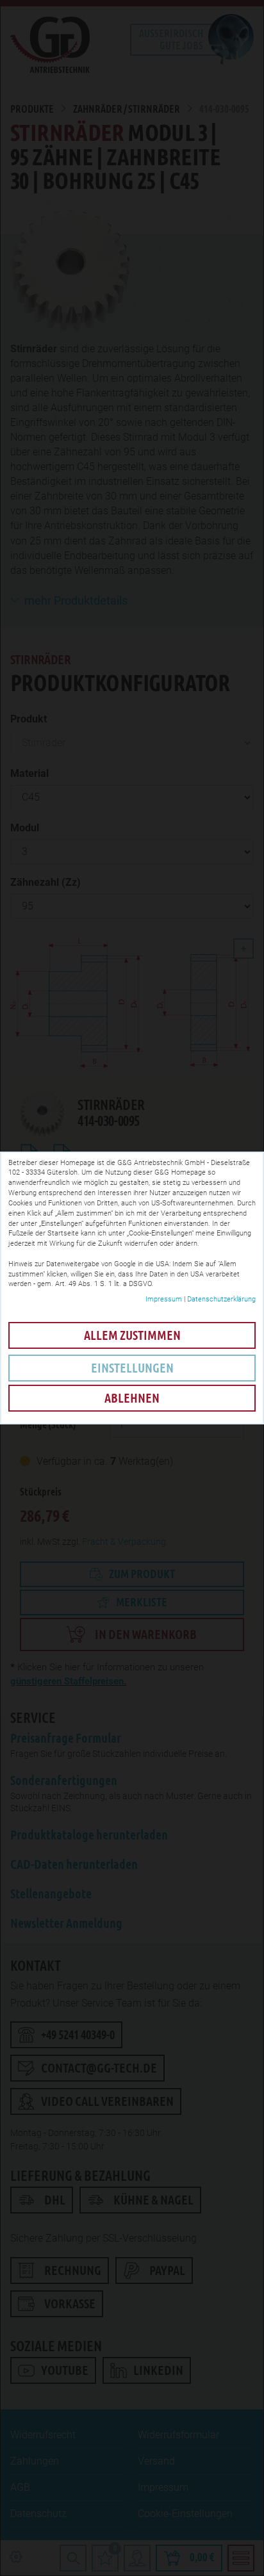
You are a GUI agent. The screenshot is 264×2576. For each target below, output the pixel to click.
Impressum (164, 1299)
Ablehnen (132, 1398)
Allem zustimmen (132, 1335)
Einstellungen (132, 1368)
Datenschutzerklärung (221, 1299)
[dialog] (132, 1288)
